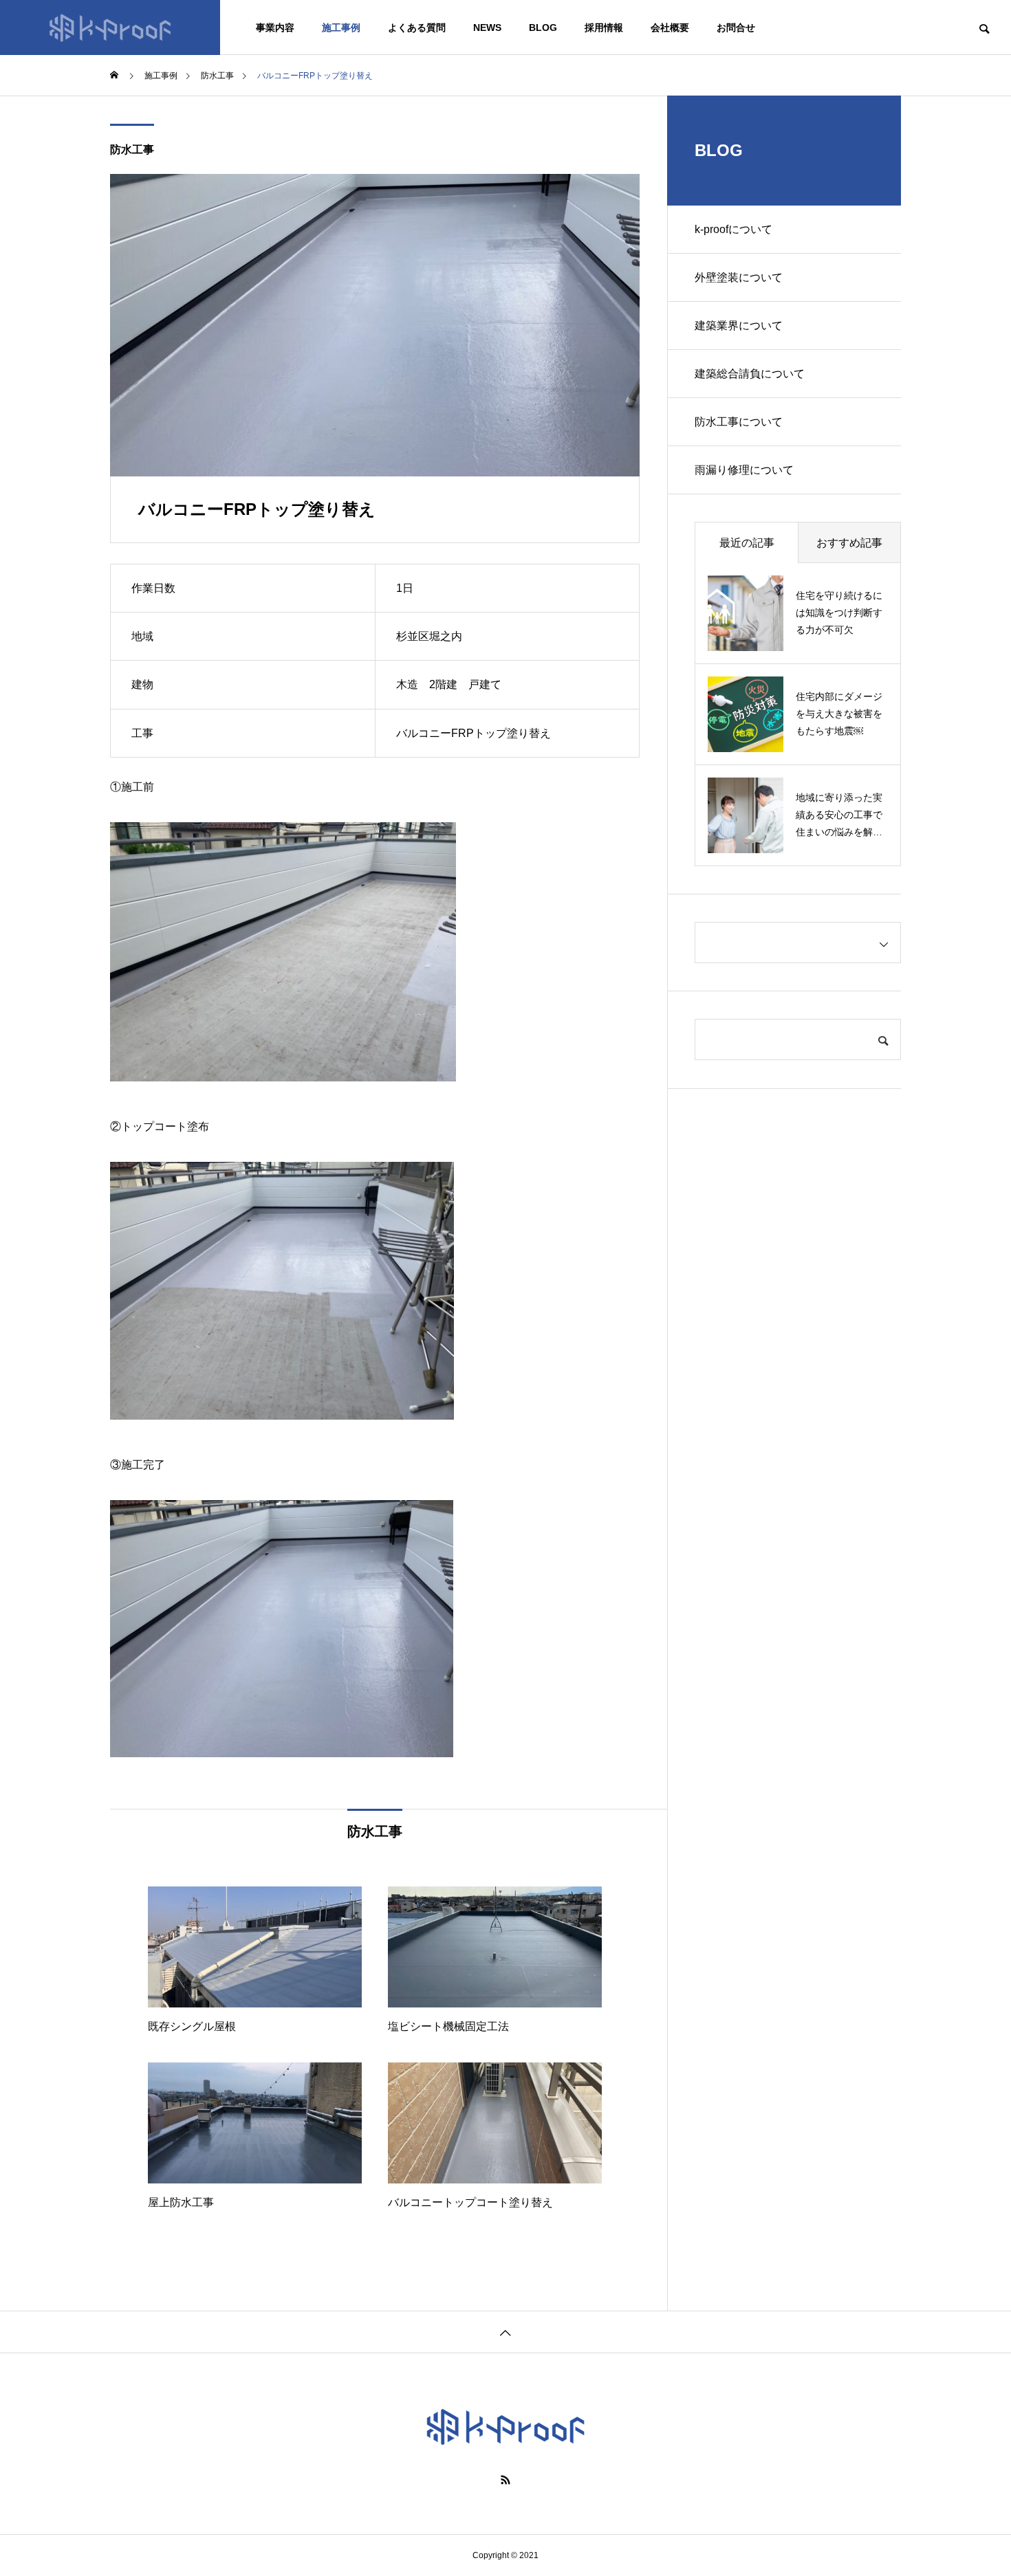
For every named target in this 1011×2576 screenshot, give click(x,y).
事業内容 (275, 27)
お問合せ (736, 27)
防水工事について (739, 422)
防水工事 (132, 150)
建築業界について (739, 326)
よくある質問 (417, 27)
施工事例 (341, 27)
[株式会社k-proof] (110, 27)
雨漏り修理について (744, 470)
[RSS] (505, 2480)
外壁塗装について (739, 277)
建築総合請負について (750, 374)
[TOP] (505, 2332)
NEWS (487, 27)
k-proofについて (733, 229)
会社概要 (670, 27)
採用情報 (604, 27)
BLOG (543, 27)
